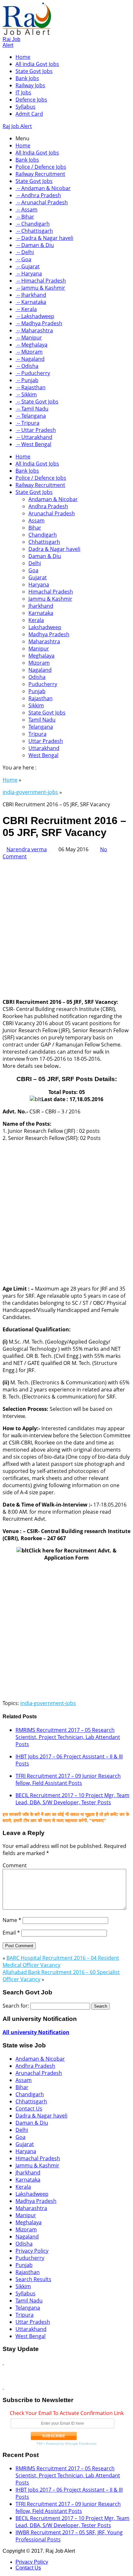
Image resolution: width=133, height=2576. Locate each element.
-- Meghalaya (31, 345)
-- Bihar (25, 217)
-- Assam (26, 209)
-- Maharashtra (34, 330)
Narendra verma (27, 849)
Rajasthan (41, 698)
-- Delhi (25, 252)
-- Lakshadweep (35, 316)
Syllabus (26, 107)
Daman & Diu (45, 556)
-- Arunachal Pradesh (42, 202)
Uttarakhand (44, 748)
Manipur (39, 649)
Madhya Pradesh (49, 634)
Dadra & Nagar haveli (54, 549)
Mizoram (39, 663)
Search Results (33, 2279)
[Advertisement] (66, 927)
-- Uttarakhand (34, 437)
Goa (33, 570)
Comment (15, 1865)
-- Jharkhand (31, 295)
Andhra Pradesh (48, 506)
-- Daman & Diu (35, 245)
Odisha (37, 677)
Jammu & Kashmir (50, 599)
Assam (36, 521)
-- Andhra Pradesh (38, 195)
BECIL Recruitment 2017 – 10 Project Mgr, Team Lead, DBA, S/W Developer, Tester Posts (72, 1799)
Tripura (37, 734)
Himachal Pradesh (51, 592)
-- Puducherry (33, 373)
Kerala (36, 620)
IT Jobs (23, 92)
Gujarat (38, 577)
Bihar (35, 528)
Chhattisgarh (44, 542)
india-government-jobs (30, 792)
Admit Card (29, 114)
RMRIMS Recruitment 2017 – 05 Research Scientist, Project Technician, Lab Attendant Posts (68, 1737)
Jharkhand (41, 606)
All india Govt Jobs (37, 64)
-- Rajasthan (31, 387)
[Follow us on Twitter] (3, 2387)
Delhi (35, 563)
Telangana (41, 727)
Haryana (39, 585)
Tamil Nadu (42, 720)
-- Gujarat (28, 266)
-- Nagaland (30, 359)
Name (12, 1920)
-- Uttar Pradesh (36, 430)
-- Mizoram (29, 352)
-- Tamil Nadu (32, 409)
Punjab (37, 691)
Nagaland (40, 670)
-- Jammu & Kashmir (40, 288)
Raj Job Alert (11, 42)
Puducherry (43, 684)
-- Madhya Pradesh (39, 323)
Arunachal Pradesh (52, 513)
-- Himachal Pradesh (41, 281)
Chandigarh (43, 535)
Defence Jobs (31, 100)
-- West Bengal (33, 444)
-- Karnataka (31, 302)
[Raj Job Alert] (27, 33)
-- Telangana (31, 416)
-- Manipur (29, 338)
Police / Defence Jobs (41, 167)
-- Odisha (27, 366)
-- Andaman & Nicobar (43, 188)
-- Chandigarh (33, 224)
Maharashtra (44, 641)
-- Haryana (29, 274)
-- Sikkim (26, 394)
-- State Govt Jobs (37, 402)
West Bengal (43, 755)
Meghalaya (41, 656)
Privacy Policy (32, 2251)
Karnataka (41, 613)
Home (23, 57)
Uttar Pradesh (46, 741)
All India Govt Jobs (37, 153)
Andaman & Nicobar (53, 499)
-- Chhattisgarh (34, 231)
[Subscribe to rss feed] (3, 2362)
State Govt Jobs (34, 71)
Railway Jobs (30, 85)
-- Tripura (27, 423)
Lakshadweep (45, 627)
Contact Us (29, 2109)
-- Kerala (26, 309)
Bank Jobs (27, 78)
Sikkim (36, 705)
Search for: (16, 2006)
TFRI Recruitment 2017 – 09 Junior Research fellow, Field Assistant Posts (68, 1779)
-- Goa (23, 259)
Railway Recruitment (40, 174)
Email (11, 1933)
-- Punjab (27, 380)
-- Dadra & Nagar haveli (44, 238)
